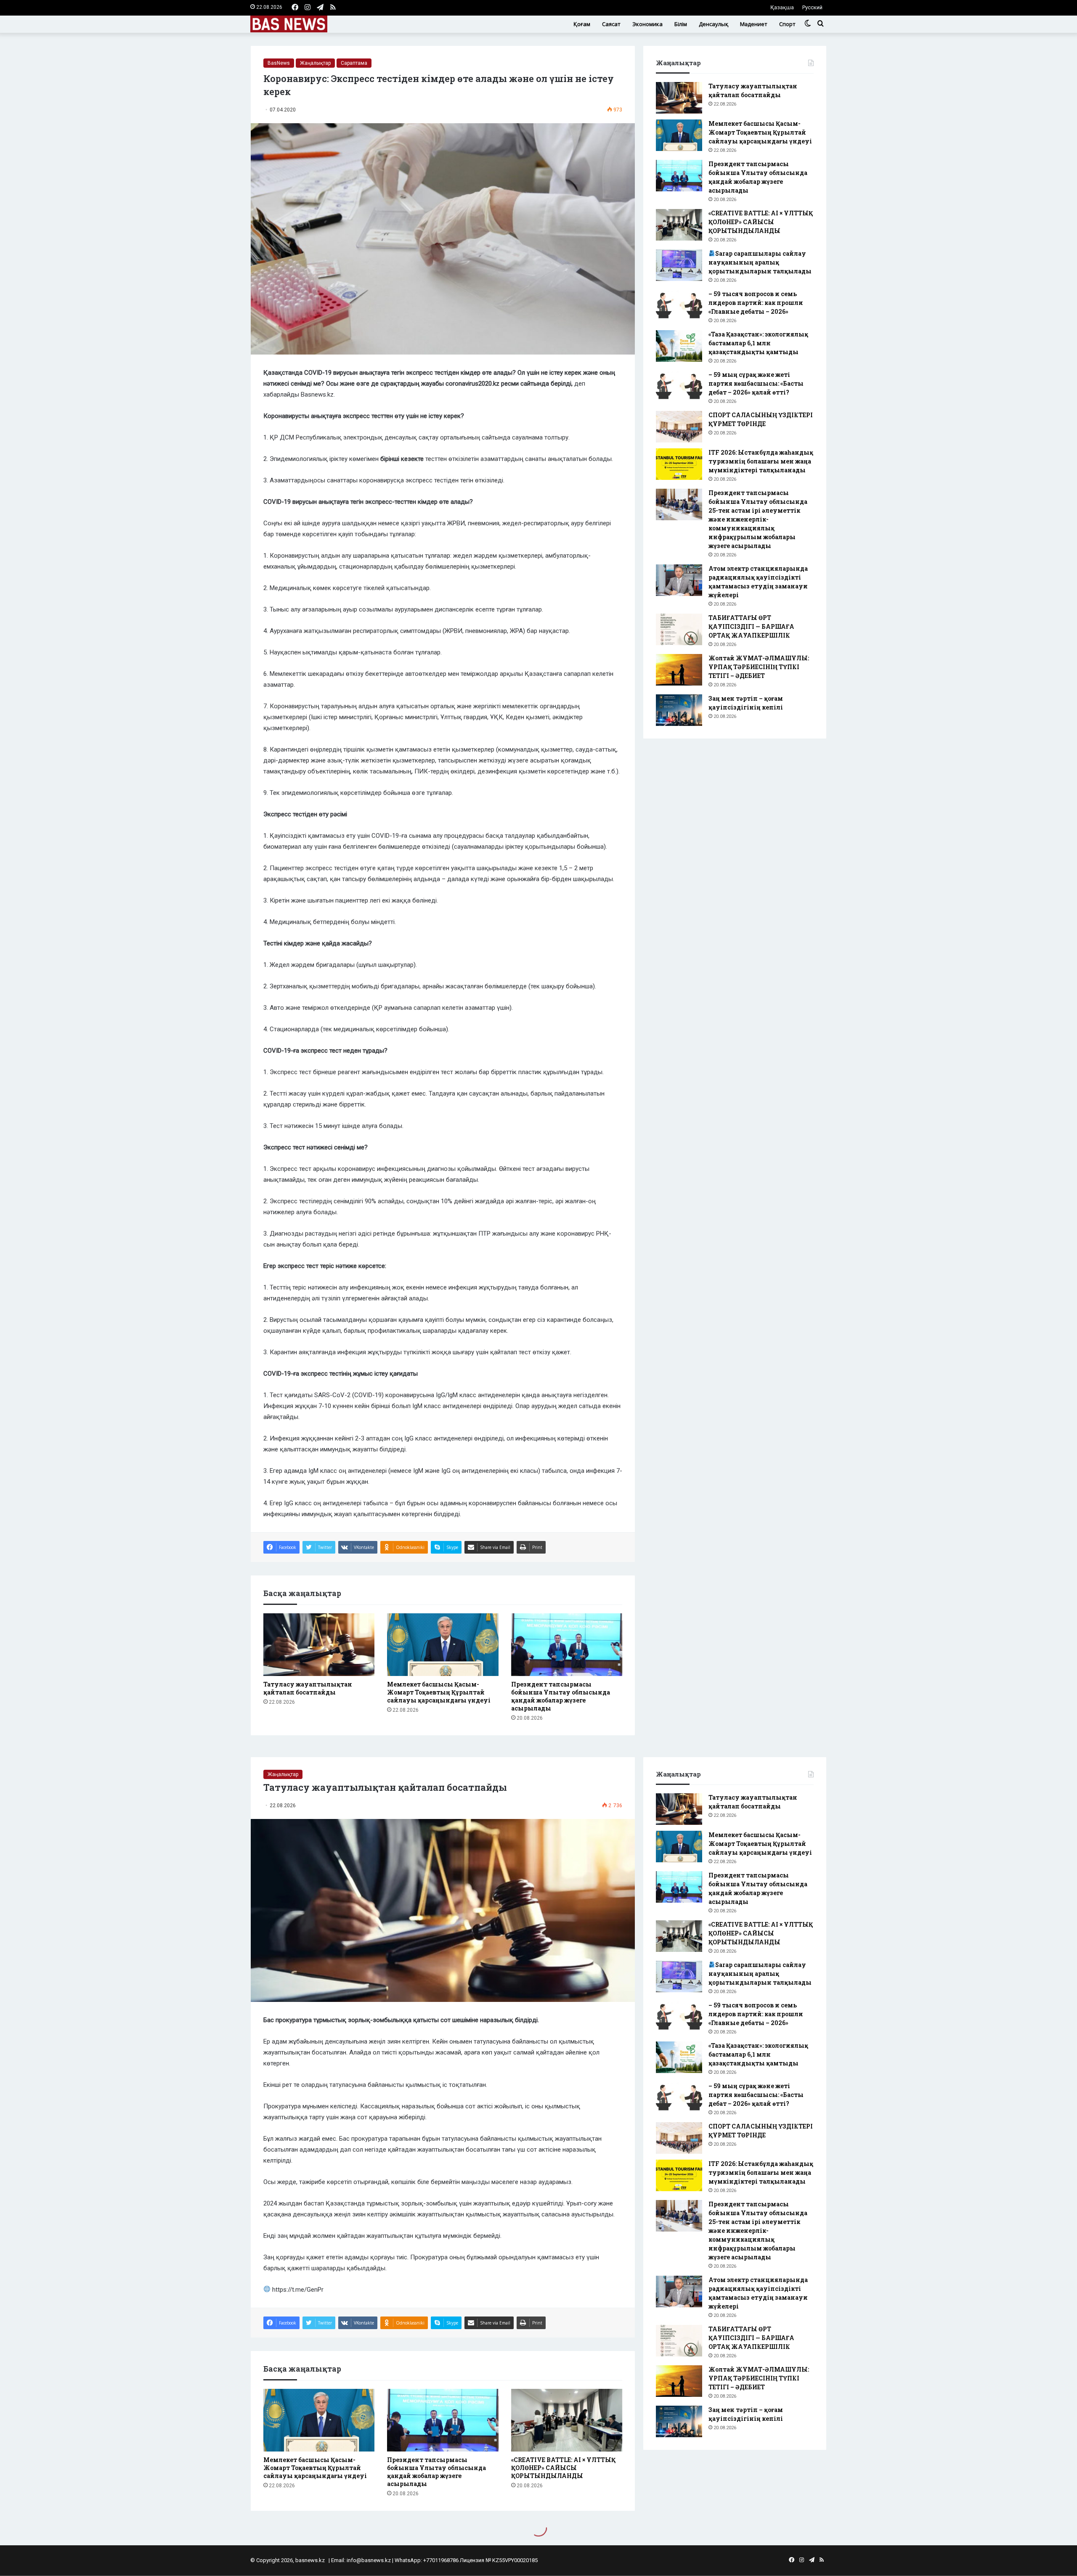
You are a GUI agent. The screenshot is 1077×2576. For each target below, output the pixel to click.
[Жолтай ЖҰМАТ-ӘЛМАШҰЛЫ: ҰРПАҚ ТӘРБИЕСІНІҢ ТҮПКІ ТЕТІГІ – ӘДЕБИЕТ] (679, 670)
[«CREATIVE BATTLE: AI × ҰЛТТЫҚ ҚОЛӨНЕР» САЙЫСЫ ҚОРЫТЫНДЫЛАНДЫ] (679, 225)
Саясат (611, 24)
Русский (812, 7)
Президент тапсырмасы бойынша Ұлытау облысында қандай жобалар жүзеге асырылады (561, 1696)
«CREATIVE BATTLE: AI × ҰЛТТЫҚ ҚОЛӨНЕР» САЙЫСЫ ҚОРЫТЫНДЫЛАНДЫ (761, 222)
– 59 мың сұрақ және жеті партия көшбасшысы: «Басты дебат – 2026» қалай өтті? (756, 383)
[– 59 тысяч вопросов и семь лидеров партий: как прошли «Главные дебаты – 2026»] (679, 306)
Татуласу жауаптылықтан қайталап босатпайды (308, 1688)
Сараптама (354, 63)
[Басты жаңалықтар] (289, 24)
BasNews (279, 63)
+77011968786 (441, 2560)
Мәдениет (754, 24)
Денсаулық (714, 24)
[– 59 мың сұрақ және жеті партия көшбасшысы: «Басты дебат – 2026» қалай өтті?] (679, 386)
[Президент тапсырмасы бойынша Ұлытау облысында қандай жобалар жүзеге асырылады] (567, 1645)
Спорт (787, 24)
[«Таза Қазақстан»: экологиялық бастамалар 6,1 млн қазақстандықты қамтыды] (679, 346)
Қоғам (582, 24)
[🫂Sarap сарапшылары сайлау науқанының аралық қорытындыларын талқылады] (679, 265)
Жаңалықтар (315, 63)
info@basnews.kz (369, 2560)
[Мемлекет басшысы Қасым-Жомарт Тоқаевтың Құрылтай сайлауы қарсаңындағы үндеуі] (443, 1645)
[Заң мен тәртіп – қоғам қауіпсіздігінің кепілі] (679, 710)
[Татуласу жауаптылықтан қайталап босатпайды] (319, 1645)
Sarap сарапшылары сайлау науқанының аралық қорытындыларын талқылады (760, 262)
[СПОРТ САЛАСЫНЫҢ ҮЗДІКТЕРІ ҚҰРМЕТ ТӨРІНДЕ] (679, 427)
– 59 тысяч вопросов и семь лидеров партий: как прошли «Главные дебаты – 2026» (756, 303)
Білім (681, 24)
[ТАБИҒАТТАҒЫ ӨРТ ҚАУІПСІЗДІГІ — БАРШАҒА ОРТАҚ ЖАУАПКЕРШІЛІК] (679, 629)
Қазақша (782, 7)
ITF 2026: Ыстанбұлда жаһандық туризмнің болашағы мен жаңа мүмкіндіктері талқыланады (761, 461)
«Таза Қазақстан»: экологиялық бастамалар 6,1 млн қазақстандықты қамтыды (758, 343)
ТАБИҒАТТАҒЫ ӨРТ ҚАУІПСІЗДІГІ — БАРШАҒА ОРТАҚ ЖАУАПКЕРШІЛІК (751, 626)
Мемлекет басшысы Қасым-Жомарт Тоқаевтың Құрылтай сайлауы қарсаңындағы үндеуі (439, 1692)
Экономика (647, 24)
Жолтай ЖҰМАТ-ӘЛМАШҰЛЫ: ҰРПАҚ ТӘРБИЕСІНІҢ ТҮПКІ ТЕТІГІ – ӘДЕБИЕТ (759, 667)
